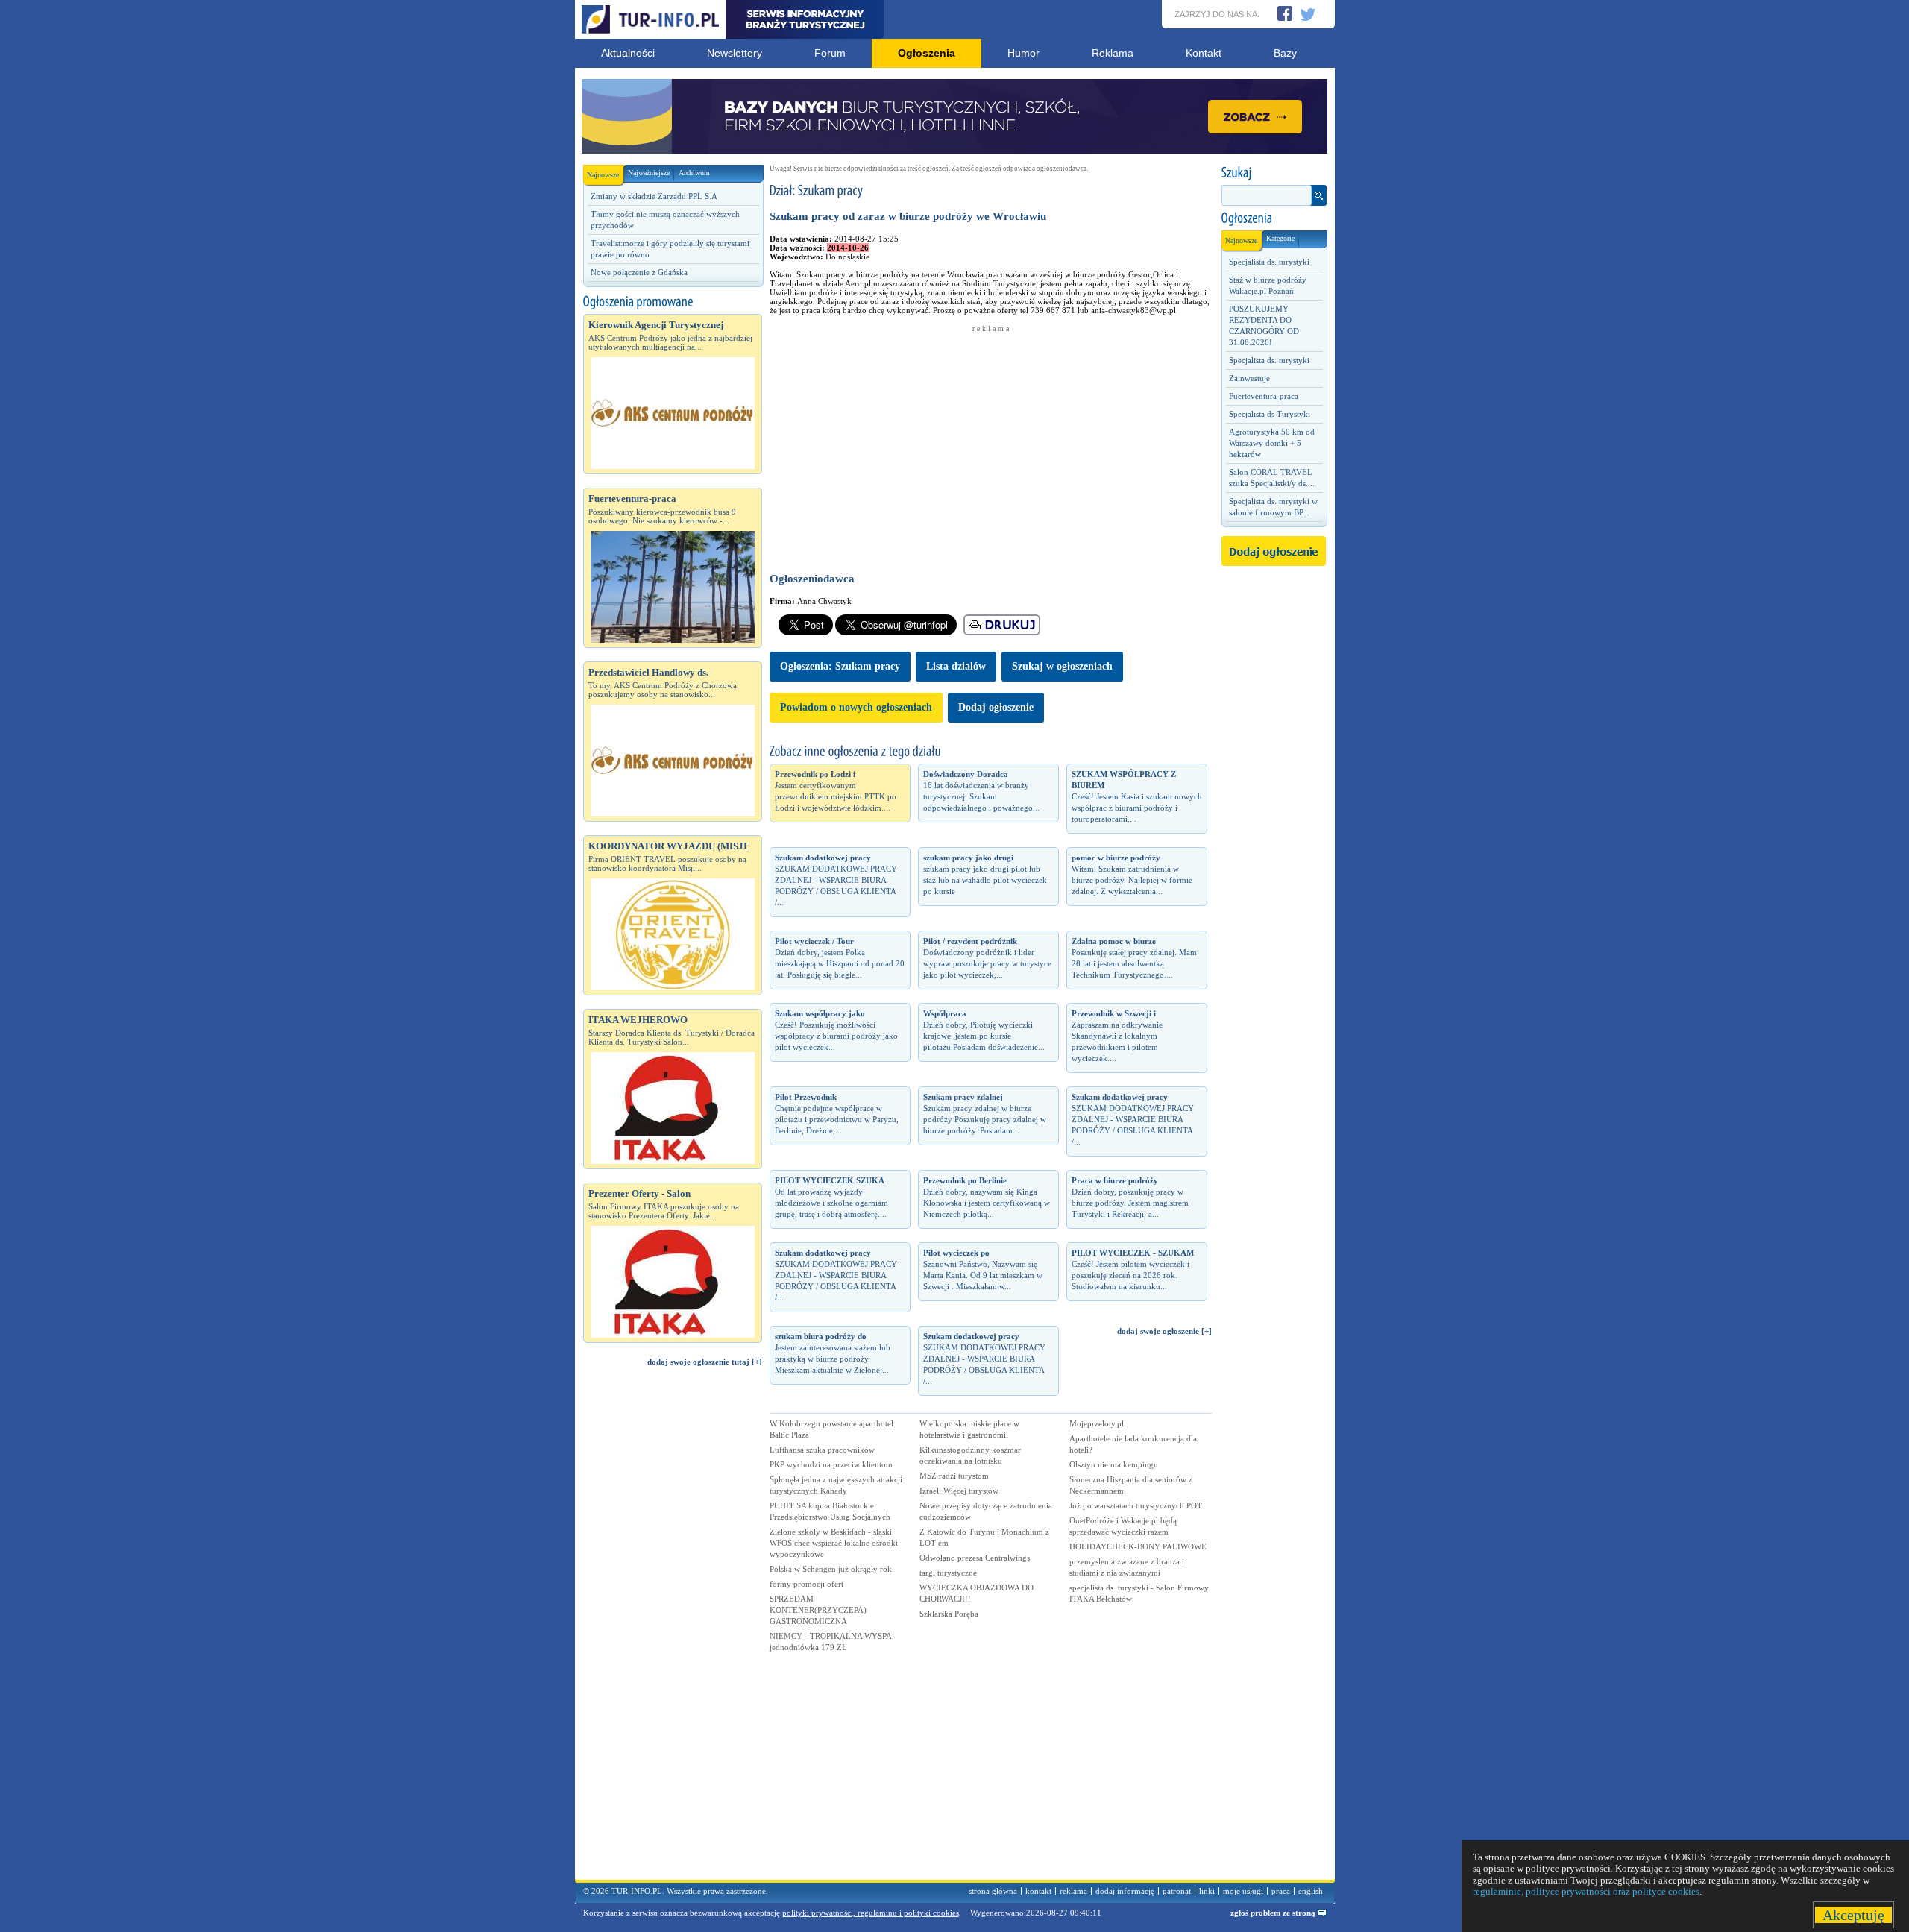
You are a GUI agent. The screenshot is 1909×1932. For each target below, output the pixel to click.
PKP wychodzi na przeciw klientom (831, 1464)
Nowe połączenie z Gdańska (639, 272)
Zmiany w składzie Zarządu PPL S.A (654, 196)
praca (1281, 1891)
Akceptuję (1853, 1915)
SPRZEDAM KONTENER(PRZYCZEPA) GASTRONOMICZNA (818, 1610)
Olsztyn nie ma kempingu (1114, 1464)
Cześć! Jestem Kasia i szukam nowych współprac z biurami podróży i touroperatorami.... (1137, 796)
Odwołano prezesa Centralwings (975, 1558)
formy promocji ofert (806, 1584)
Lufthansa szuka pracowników (822, 1450)
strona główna (993, 1891)
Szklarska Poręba (949, 1614)
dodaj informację (1125, 1891)
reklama (1073, 1891)
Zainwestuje (1249, 378)
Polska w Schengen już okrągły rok (831, 1569)
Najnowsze (603, 175)
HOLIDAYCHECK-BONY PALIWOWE (1138, 1546)
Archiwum (694, 173)
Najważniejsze (649, 173)
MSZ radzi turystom (954, 1476)
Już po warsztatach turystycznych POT (1136, 1505)
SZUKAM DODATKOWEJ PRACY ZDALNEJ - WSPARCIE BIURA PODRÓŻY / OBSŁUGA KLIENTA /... (836, 880)
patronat (1177, 1891)
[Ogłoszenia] (1274, 218)
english (1311, 1891)
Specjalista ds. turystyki (1269, 262)
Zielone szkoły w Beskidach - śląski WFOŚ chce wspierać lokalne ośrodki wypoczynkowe (834, 1543)
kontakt (1038, 1891)
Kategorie (1280, 238)
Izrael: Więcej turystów (959, 1491)
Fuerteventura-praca (1264, 396)
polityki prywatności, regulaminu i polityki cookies (871, 1913)
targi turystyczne (948, 1573)
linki (1207, 1891)
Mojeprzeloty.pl (1097, 1423)
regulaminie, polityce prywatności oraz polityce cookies (1586, 1891)
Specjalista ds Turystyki (1270, 414)
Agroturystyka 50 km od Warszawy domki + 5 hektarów (1272, 443)
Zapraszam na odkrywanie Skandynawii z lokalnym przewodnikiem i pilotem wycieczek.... (1117, 1036)
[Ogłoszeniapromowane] (673, 302)
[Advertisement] (673, 1630)
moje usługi (1243, 1891)
